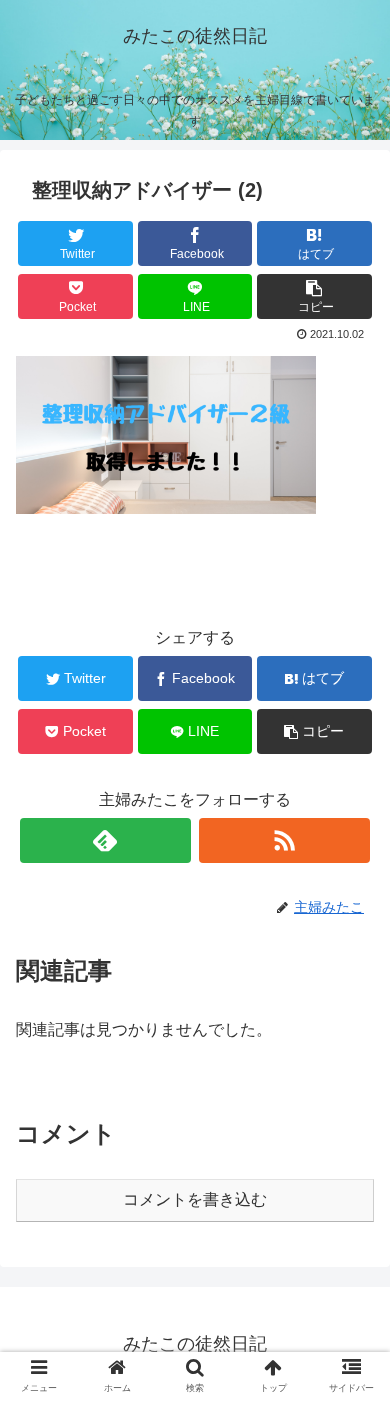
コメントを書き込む (195, 1199)
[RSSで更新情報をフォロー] (285, 840)
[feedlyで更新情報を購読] (106, 840)
